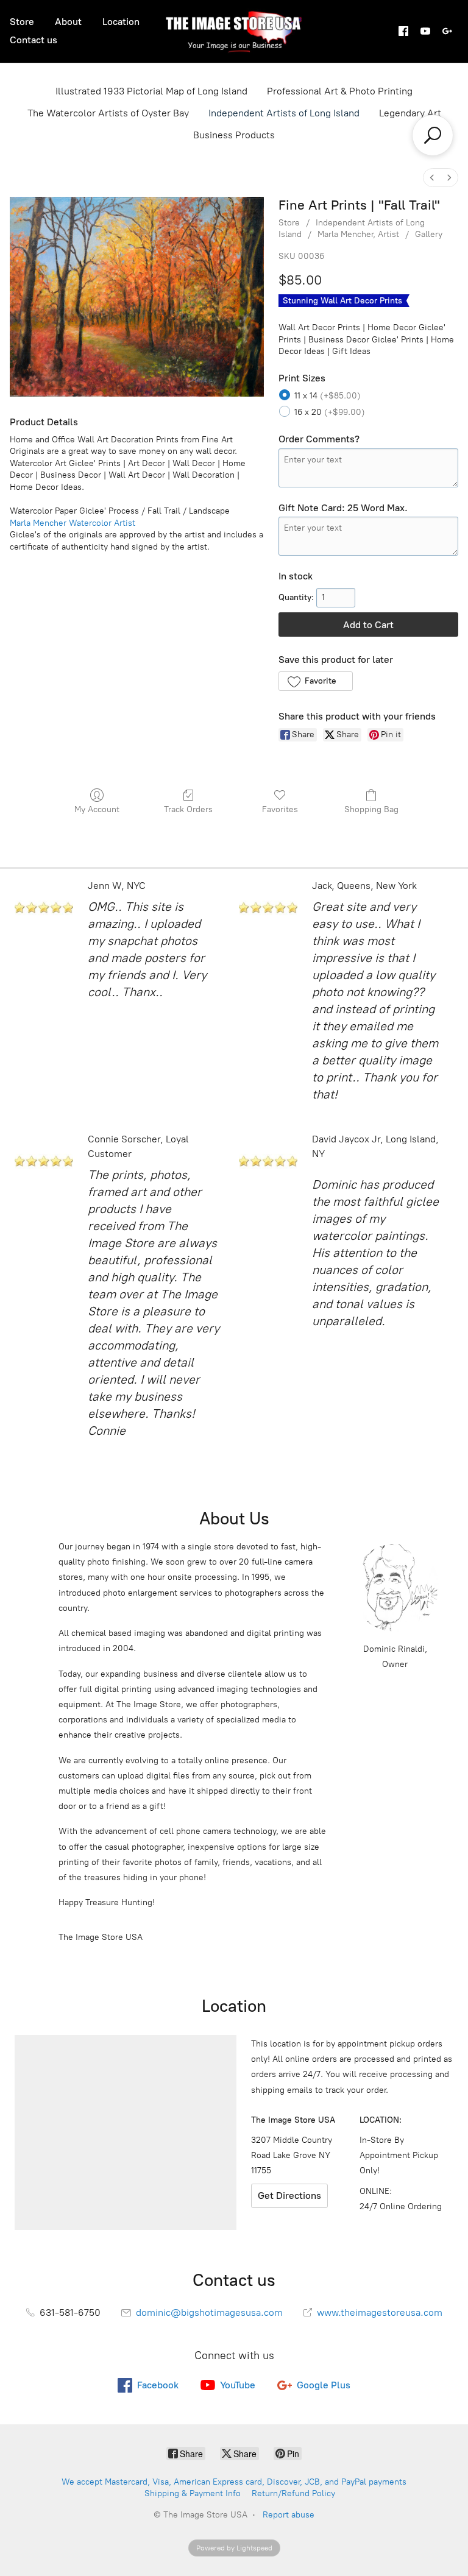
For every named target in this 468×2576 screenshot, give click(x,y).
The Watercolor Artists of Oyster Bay (108, 113)
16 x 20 (330, 412)
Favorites (280, 809)
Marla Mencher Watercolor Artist (73, 523)
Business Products (234, 135)
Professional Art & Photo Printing (340, 91)
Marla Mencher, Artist (358, 234)
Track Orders (188, 809)
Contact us (34, 40)
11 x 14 (328, 396)
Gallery (429, 234)
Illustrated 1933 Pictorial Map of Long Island (151, 91)
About (68, 22)
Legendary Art (410, 113)
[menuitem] (432, 178)
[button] (315, 681)
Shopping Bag (371, 809)
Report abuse (289, 2515)
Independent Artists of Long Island (284, 113)
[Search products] (433, 135)
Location (121, 22)
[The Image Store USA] (234, 31)
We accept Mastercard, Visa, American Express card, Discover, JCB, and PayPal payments (234, 2482)
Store (22, 22)
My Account (97, 809)
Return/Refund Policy (293, 2493)
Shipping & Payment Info (193, 2493)
